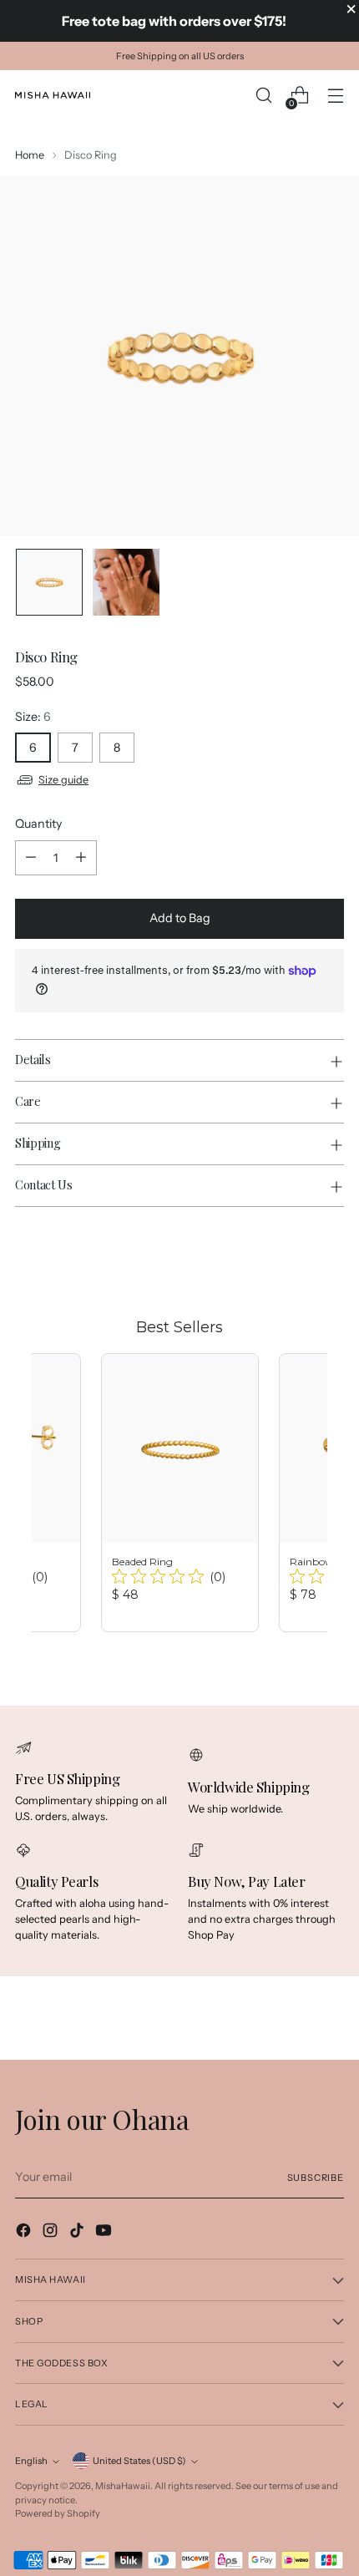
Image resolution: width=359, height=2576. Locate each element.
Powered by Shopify (58, 2513)
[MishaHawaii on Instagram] (52, 2233)
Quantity (38, 824)
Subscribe (316, 2178)
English (31, 2461)
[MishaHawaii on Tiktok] (78, 2233)
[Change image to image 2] (126, 582)
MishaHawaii (123, 2486)
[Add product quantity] (81, 858)
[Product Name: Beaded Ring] (180, 1493)
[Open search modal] (263, 96)
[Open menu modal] (335, 96)
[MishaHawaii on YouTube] (105, 2233)
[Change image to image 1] (49, 582)
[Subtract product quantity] (31, 858)
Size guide (63, 780)
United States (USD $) (139, 2461)
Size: (33, 717)
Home (30, 155)
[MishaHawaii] (53, 95)
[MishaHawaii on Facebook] (25, 2233)
